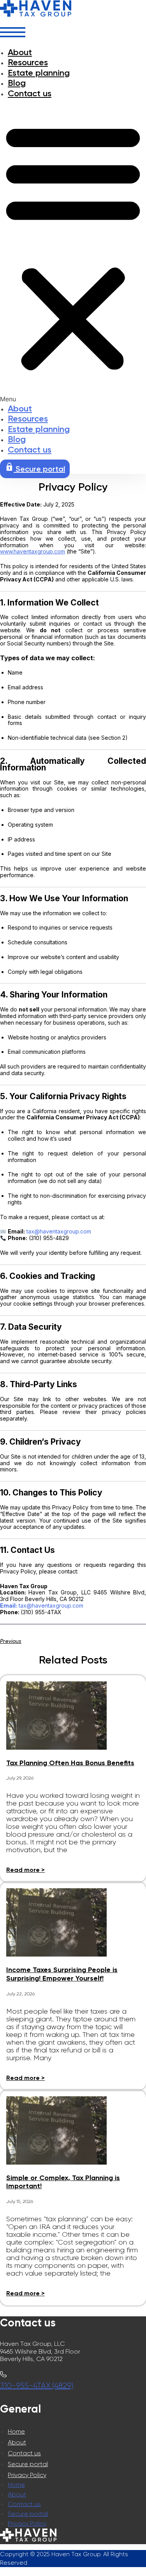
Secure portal (28, 2464)
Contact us (30, 93)
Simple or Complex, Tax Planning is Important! (63, 2182)
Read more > (26, 1870)
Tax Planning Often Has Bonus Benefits (70, 1763)
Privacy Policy (27, 2475)
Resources (28, 62)
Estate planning (39, 73)
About (20, 52)
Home (16, 2431)
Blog (17, 83)
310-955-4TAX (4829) (37, 2386)
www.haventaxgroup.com (33, 551)
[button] (73, 251)
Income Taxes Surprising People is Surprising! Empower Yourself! (62, 1974)
